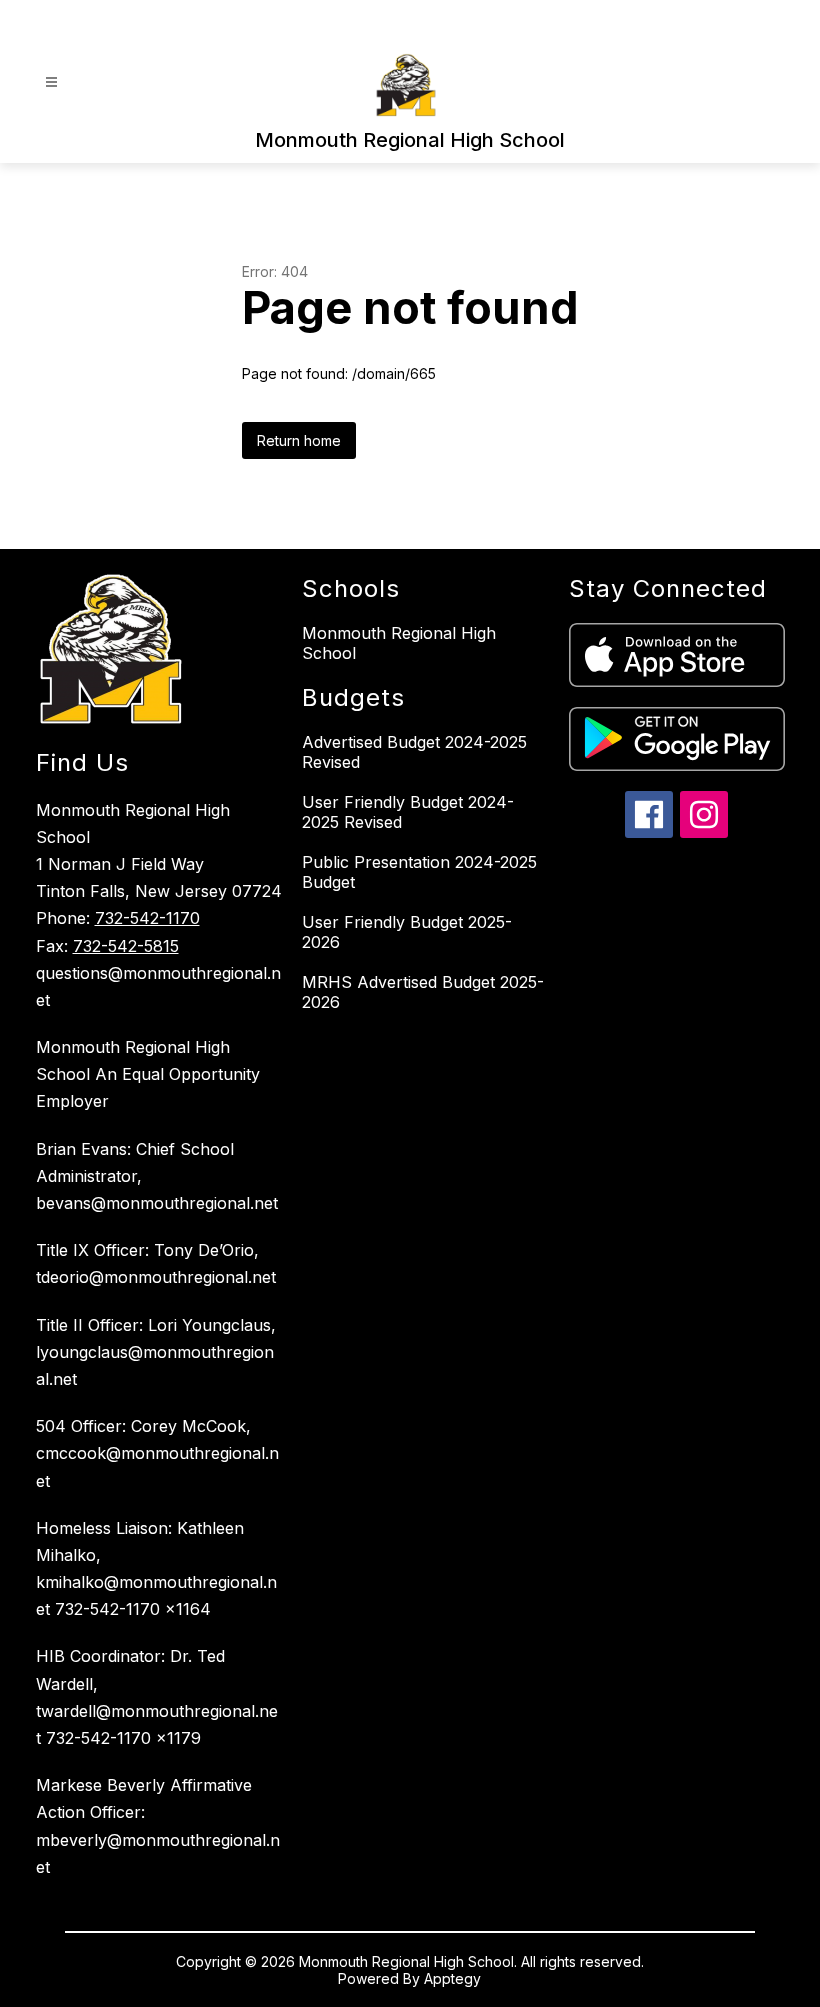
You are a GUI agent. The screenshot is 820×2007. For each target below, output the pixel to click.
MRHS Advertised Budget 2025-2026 (423, 992)
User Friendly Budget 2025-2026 (407, 932)
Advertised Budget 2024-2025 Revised (414, 752)
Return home (299, 440)
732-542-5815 (126, 946)
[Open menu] (51, 82)
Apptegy (452, 1978)
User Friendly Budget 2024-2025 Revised (408, 812)
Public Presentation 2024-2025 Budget (419, 872)
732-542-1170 (147, 918)
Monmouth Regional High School (399, 643)
